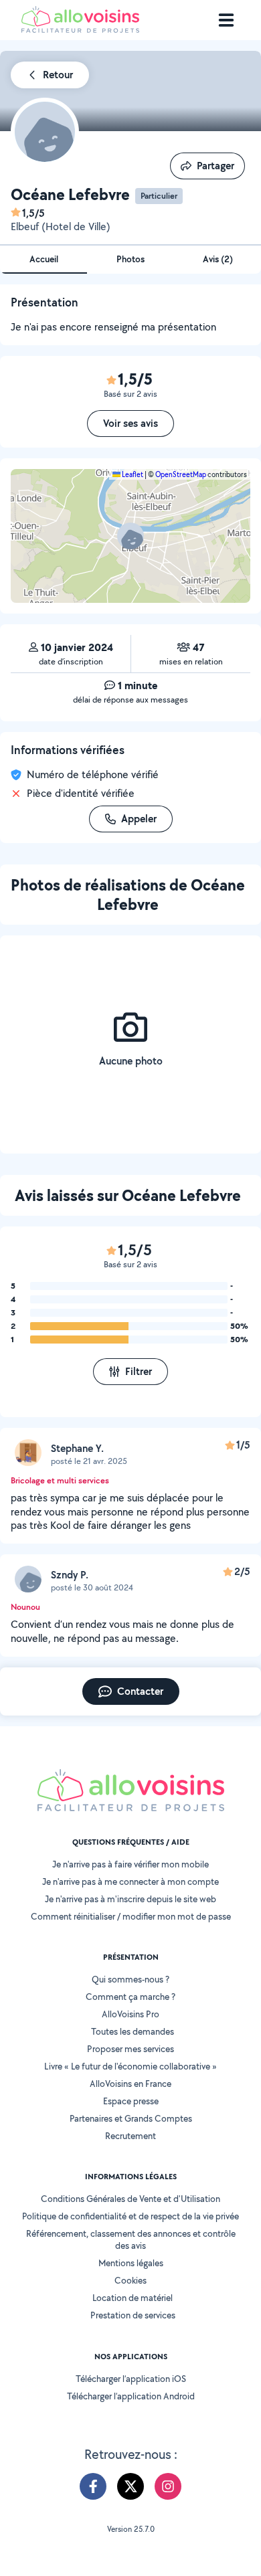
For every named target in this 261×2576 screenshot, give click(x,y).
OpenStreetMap (181, 474)
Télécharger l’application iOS (131, 2379)
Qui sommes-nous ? (130, 1979)
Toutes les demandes (133, 2031)
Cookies (130, 2280)
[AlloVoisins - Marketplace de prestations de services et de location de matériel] (80, 29)
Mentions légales (131, 2263)
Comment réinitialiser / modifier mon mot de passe (131, 1916)
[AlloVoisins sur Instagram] (168, 2486)
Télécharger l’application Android (131, 2396)
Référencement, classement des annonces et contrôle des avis (131, 2239)
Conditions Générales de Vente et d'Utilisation (130, 2199)
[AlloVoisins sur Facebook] (93, 2486)
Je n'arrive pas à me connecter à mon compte (130, 1881)
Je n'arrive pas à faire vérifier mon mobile (130, 1864)
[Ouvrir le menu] (226, 20)
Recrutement (130, 2136)
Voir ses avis (130, 423)
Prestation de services (133, 2315)
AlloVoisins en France (130, 2084)
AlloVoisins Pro (130, 2014)
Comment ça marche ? (130, 1997)
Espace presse (131, 2101)
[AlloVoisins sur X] (130, 2486)
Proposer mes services (130, 2049)
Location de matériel (133, 2298)
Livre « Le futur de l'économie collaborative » (130, 2066)
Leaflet (132, 474)
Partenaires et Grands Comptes (131, 2118)
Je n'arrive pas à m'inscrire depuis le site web (130, 1899)
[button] (130, 536)
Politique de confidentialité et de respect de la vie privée (130, 2216)
